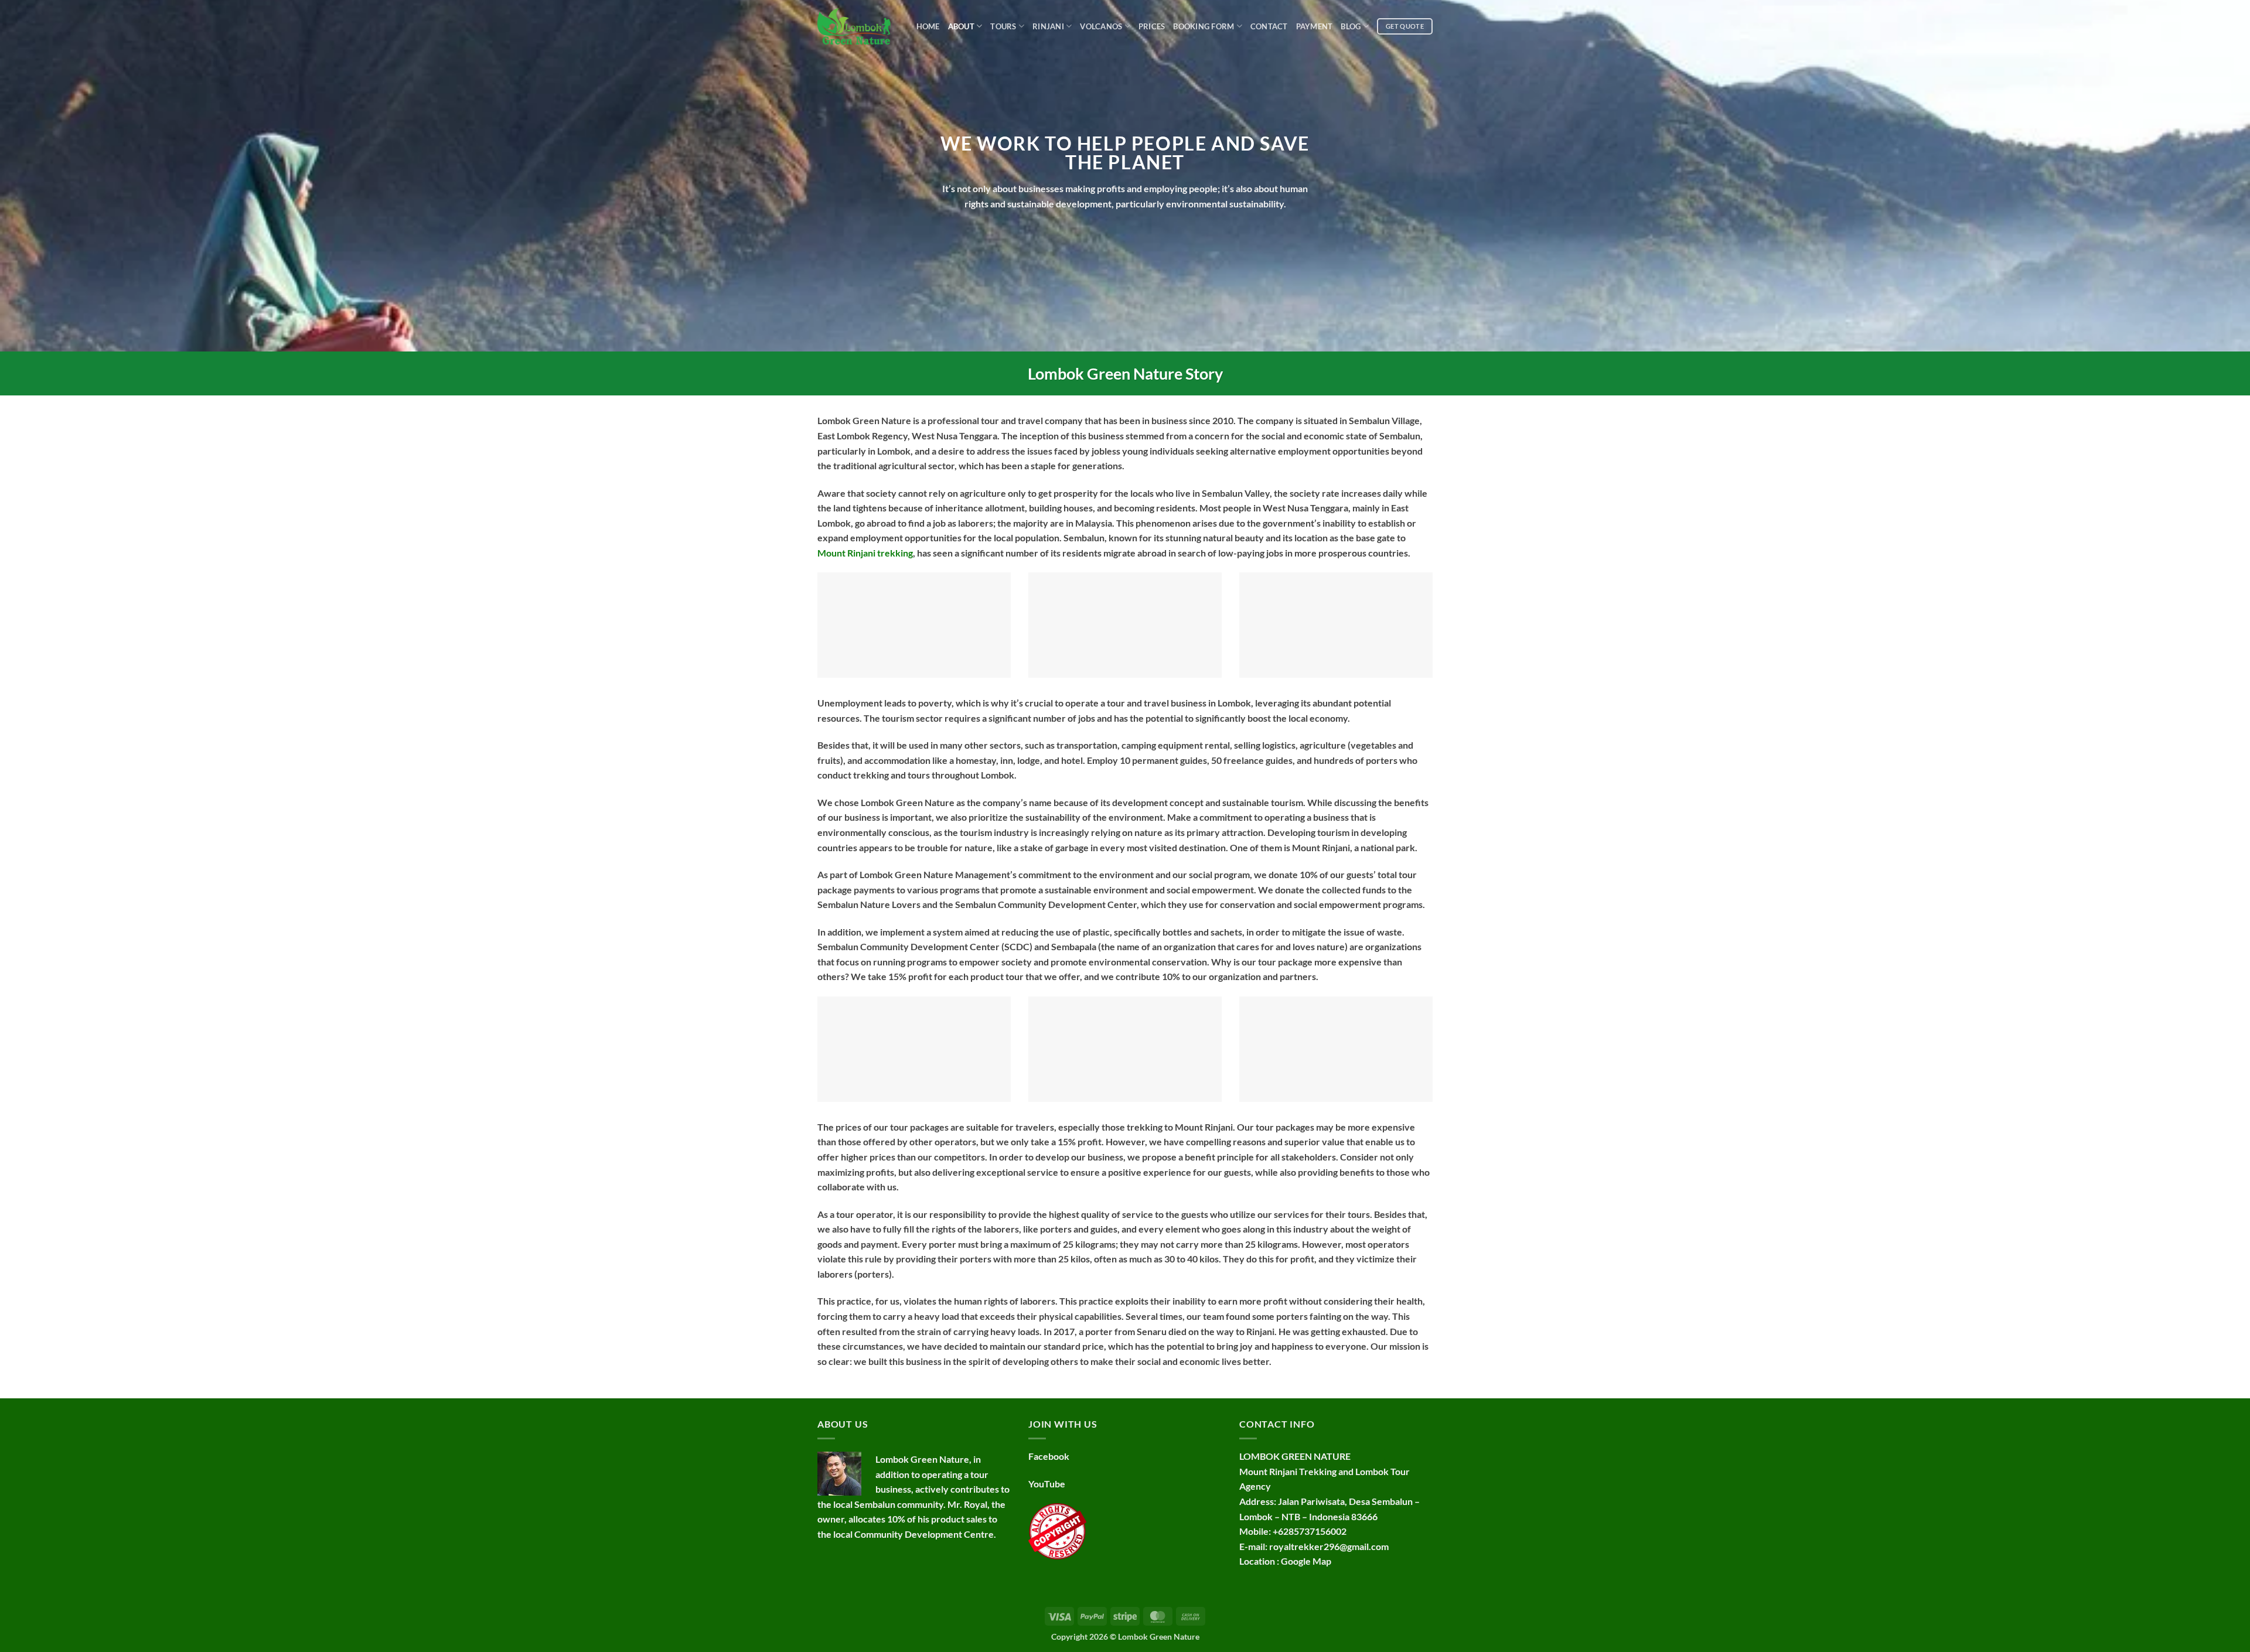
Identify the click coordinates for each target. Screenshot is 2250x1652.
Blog (1351, 26)
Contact (1269, 26)
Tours (1003, 26)
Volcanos (1101, 26)
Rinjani (1048, 26)
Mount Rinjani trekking (865, 553)
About (961, 26)
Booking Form (1204, 26)
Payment (1315, 26)
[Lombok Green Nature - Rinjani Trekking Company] (854, 26)
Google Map (1306, 1561)
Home (928, 26)
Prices (1152, 26)
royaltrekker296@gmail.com (1329, 1546)
